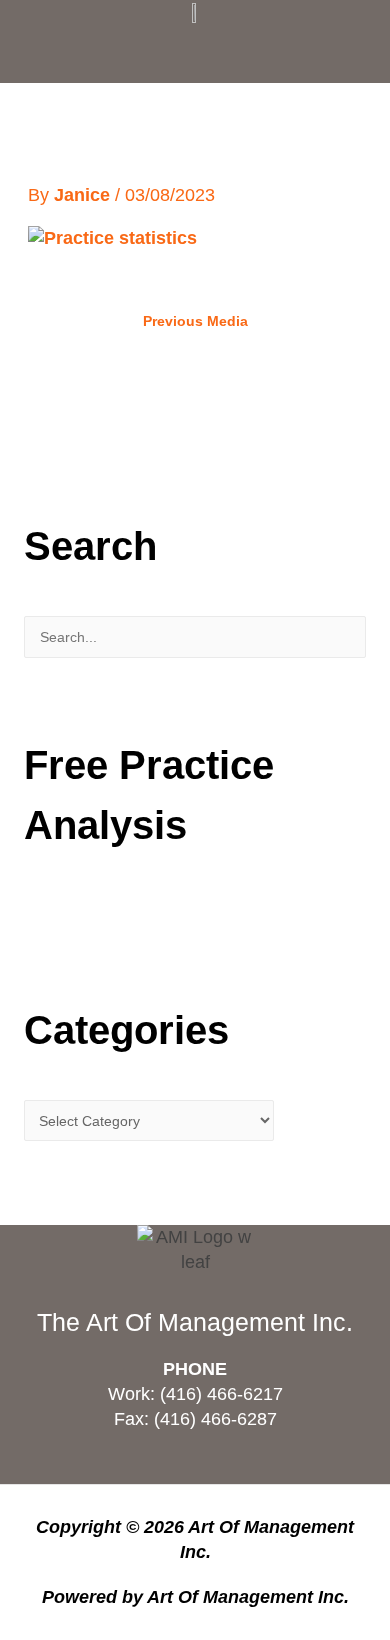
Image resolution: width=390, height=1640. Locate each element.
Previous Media (195, 321)
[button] (195, 49)
